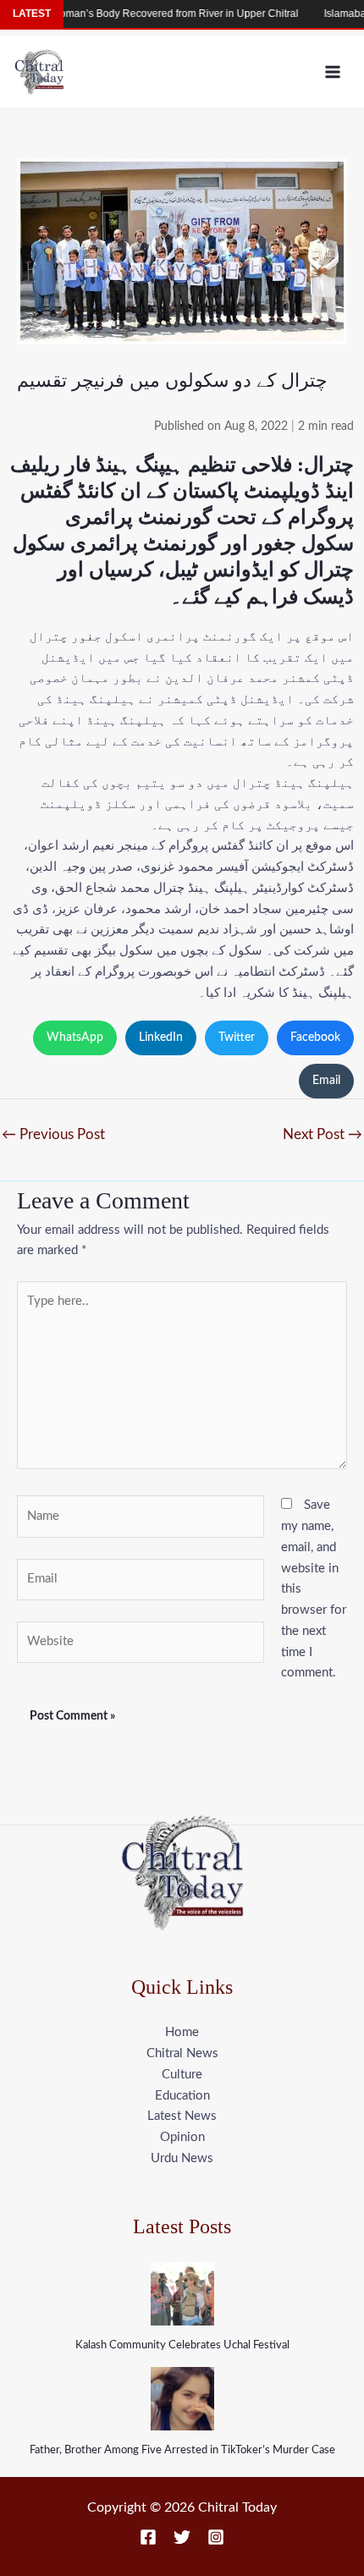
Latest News (182, 2116)
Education (182, 2096)
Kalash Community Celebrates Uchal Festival (182, 2345)
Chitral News (182, 2053)
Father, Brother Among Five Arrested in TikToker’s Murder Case (182, 2450)
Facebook (315, 1038)
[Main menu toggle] (333, 72)
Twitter (237, 1038)
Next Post (323, 1134)
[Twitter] (182, 2537)
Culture (182, 2075)
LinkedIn (161, 1038)
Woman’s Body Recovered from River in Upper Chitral (153, 14)
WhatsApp (75, 1038)
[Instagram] (216, 2537)
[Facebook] (148, 2537)
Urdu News (182, 2158)
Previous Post (53, 1134)
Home (182, 2032)
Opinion (182, 2137)
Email (326, 1081)
